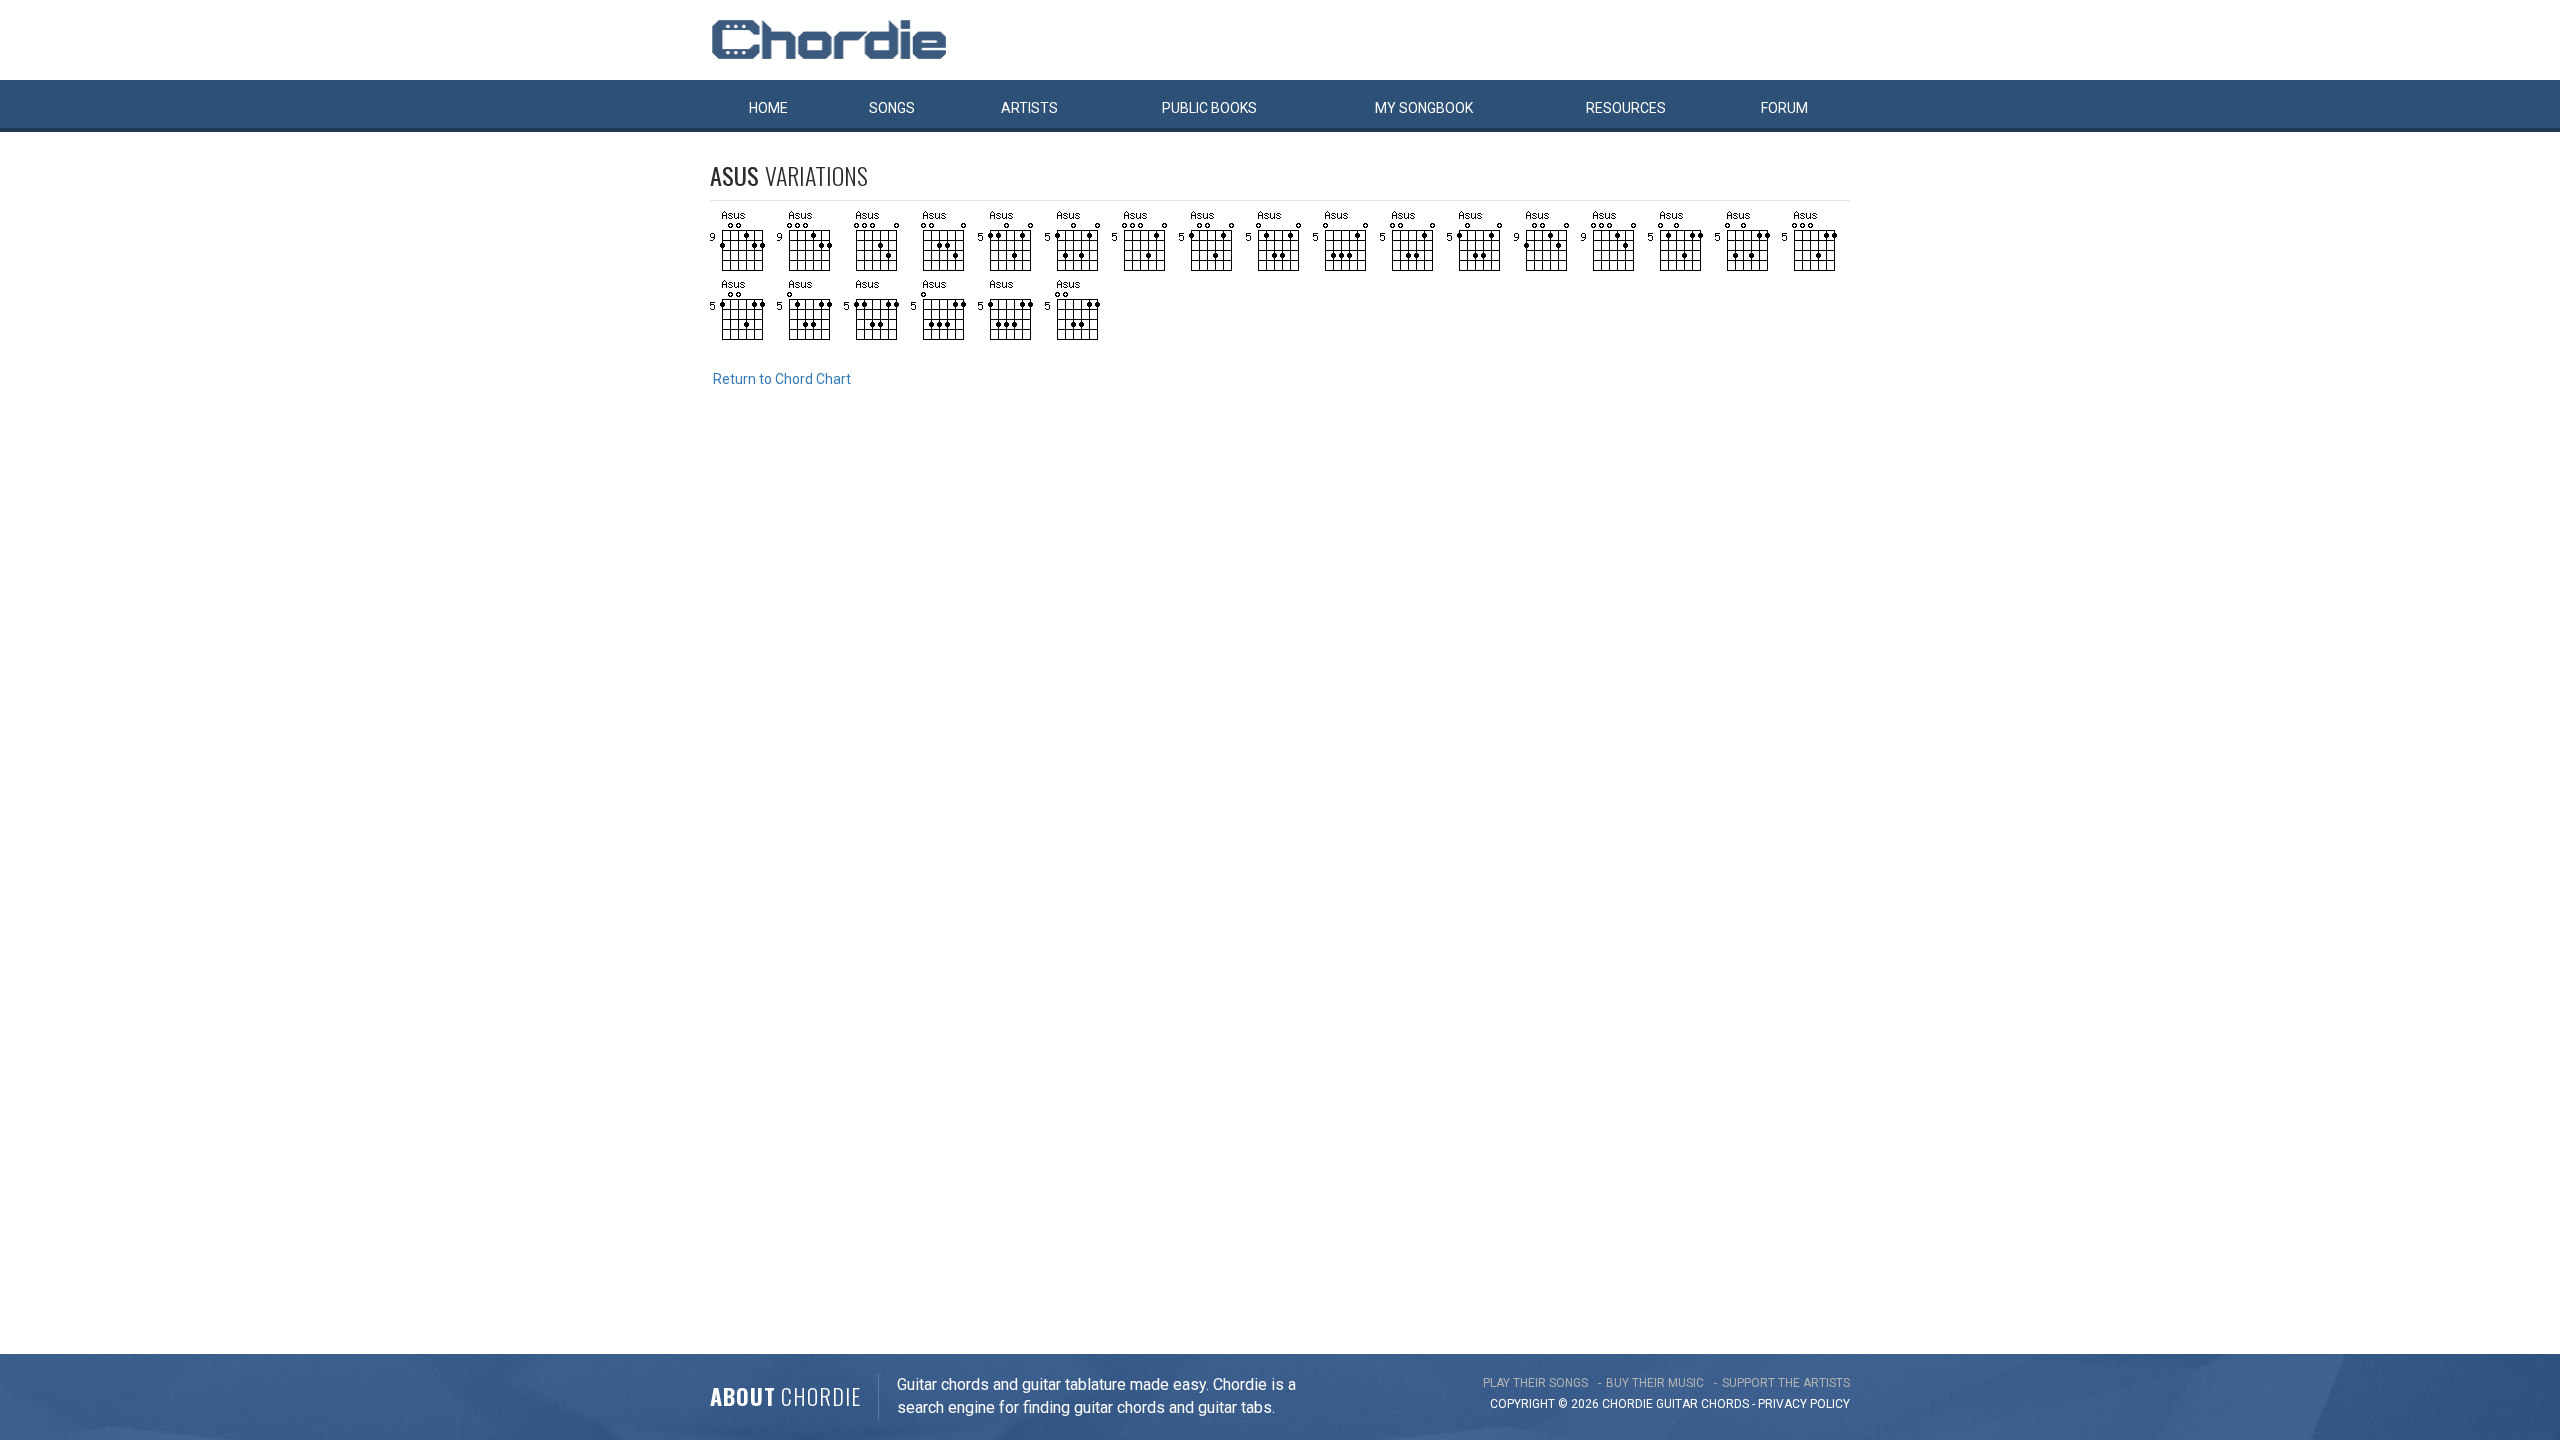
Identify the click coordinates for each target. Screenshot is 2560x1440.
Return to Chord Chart (782, 379)
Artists (1029, 108)
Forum (1784, 108)
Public (1209, 108)
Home (768, 108)
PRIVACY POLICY (1804, 1404)
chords (1725, 1404)
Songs (892, 108)
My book (1424, 108)
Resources (1626, 108)
